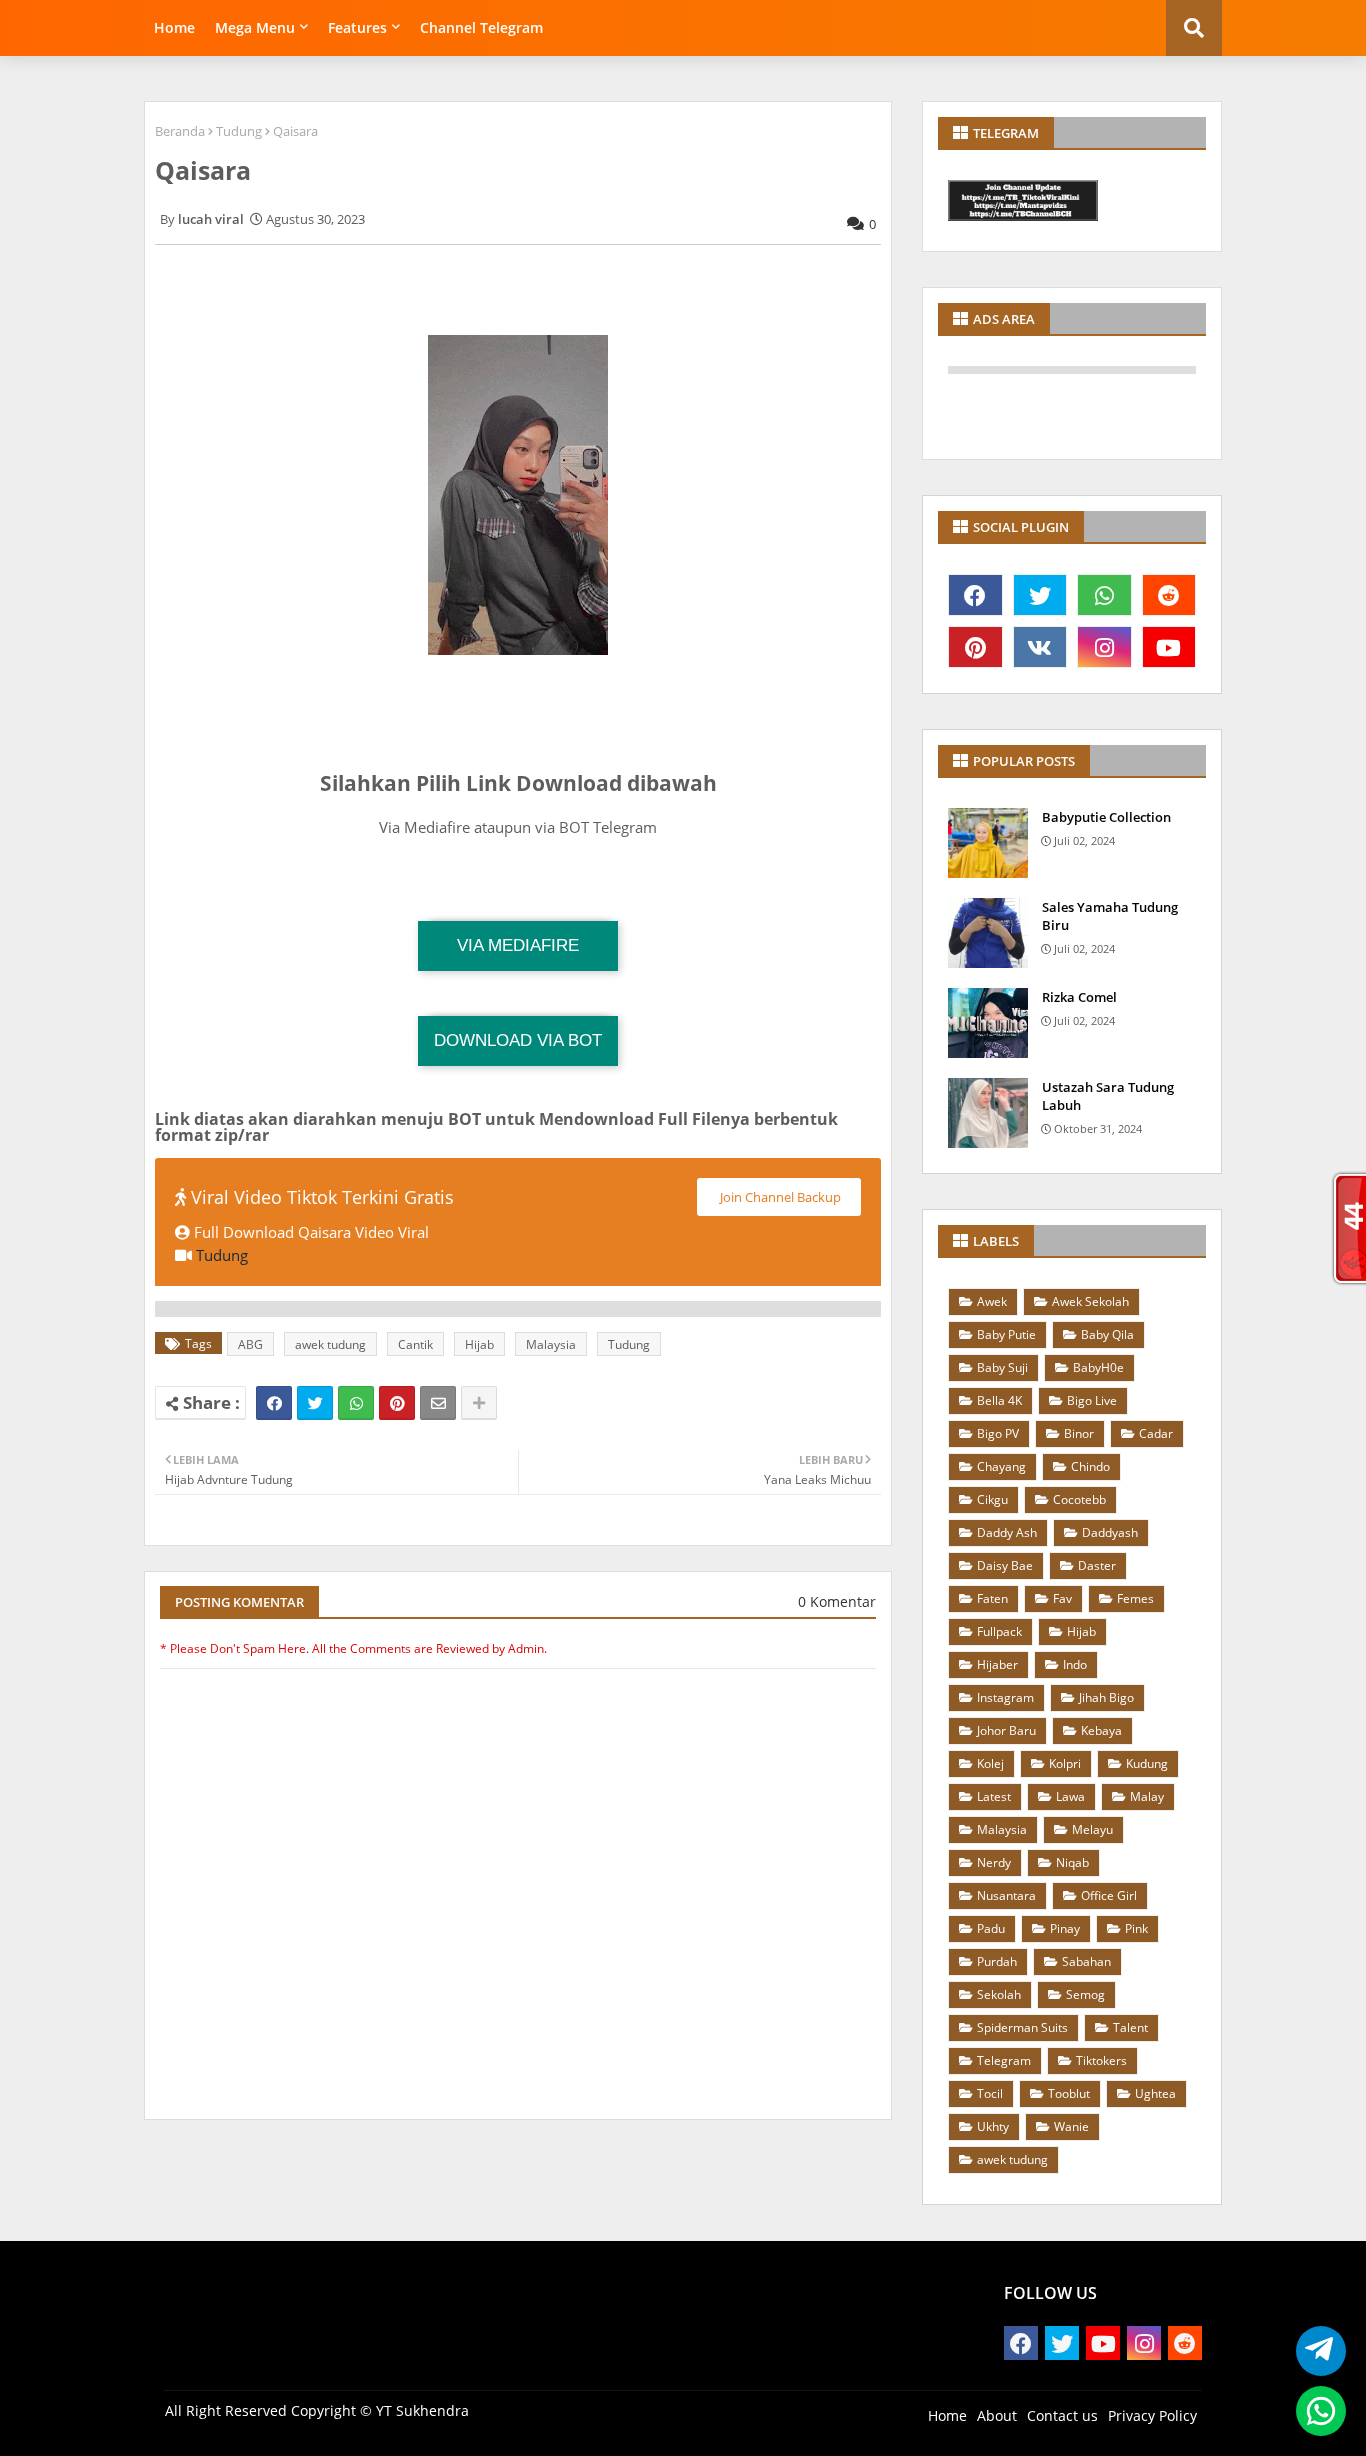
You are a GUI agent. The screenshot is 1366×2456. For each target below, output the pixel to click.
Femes (1135, 1598)
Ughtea (1155, 2093)
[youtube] (1169, 647)
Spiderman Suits (1022, 2027)
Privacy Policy (1152, 2415)
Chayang (1001, 1466)
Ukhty (993, 2126)
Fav (1062, 1598)
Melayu (1092, 1829)
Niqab (1072, 1862)
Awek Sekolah (1090, 1301)
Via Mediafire (518, 945)
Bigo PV (998, 1433)
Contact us (1062, 2415)
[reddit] (1169, 595)
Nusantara (1006, 1895)
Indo (1075, 1664)
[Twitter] (315, 1403)
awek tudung (330, 1344)
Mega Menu (255, 27)
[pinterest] (975, 647)
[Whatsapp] (356, 1403)
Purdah (997, 1961)
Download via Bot (518, 1040)
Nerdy (994, 1862)
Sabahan (1086, 1961)
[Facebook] (274, 1403)
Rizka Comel (1079, 997)
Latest (994, 1796)
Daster (1097, 1565)
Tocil (990, 2093)
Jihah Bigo (1106, 1697)
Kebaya (1101, 1730)
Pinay (1065, 1928)
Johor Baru (1006, 1730)
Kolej (990, 1763)
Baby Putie (1006, 1334)
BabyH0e (1098, 1367)
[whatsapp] (1104, 595)
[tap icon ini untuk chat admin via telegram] (1315, 2351)
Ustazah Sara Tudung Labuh (1108, 1096)
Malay (1147, 1796)
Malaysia (551, 1344)
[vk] (1040, 647)
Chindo (1090, 1466)
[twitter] (1040, 595)
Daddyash (1110, 1532)
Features (357, 27)
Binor (1079, 1433)
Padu (991, 1928)
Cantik (415, 1344)
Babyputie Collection (1106, 817)
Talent (1130, 2027)
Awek (992, 1301)
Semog (1085, 1994)
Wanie (1071, 2126)
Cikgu (992, 1499)
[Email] (438, 1403)
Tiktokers (1101, 2060)
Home (174, 27)
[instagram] (1104, 647)
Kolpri (1065, 1763)
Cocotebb (1079, 1499)
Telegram (1004, 2060)
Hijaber (997, 1664)
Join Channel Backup (779, 1197)
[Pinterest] (397, 1403)
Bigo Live (1092, 1400)
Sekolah (999, 1994)
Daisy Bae (1005, 1565)
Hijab (479, 1344)
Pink (1136, 1928)
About (997, 2415)
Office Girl (1109, 1895)
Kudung (1147, 1763)
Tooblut (1069, 2093)
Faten (992, 1598)
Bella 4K (999, 1400)
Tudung (239, 131)
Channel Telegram (481, 27)
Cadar (1156, 1433)
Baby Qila (1107, 1334)
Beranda (180, 131)
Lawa (1070, 1796)
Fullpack (999, 1631)
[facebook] (975, 595)
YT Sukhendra (422, 2410)
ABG (250, 1344)
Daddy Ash (1007, 1532)
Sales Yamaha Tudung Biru (1110, 916)
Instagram (1005, 1697)
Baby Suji (1002, 1367)
